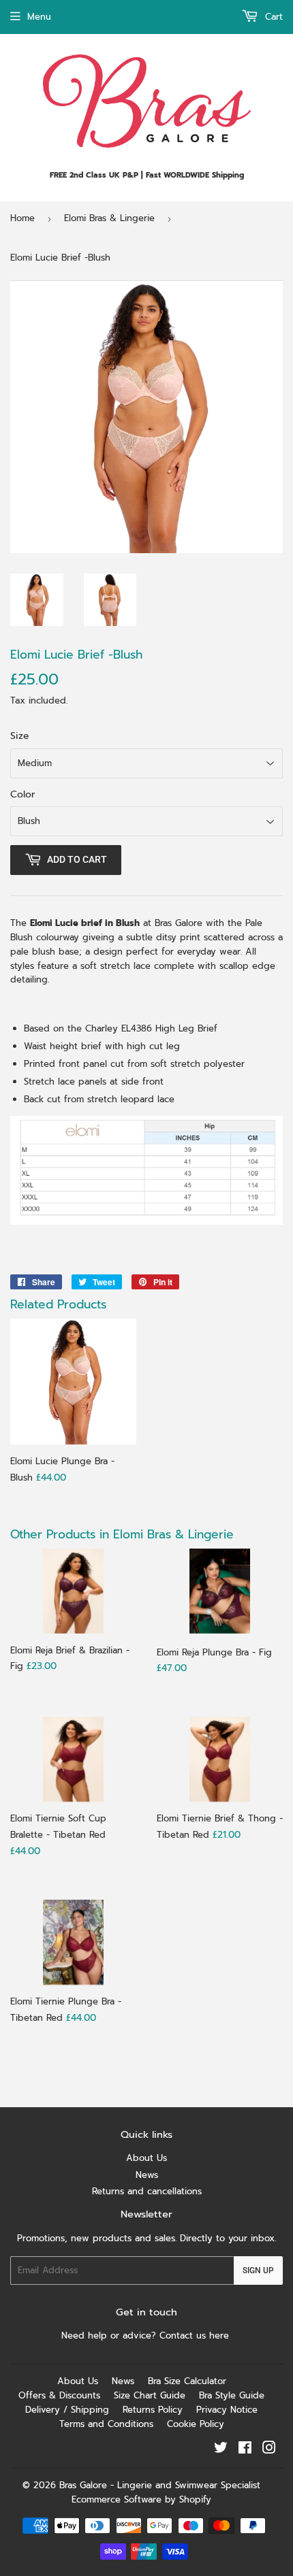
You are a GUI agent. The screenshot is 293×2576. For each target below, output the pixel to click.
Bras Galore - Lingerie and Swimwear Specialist (160, 2485)
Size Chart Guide (150, 2395)
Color (23, 794)
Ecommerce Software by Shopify (141, 2499)
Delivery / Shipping (67, 2410)
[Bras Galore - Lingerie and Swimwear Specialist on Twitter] (221, 2450)
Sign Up (258, 2270)
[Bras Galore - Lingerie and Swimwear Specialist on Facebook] (245, 2450)
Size (20, 736)
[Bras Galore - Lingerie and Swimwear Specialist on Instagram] (269, 2450)
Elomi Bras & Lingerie (109, 218)
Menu (39, 17)
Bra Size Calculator (187, 2381)
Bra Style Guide (232, 2395)
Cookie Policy (196, 2424)
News (147, 2175)
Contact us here (196, 2335)
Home (22, 218)
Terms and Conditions (106, 2424)
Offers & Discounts (59, 2395)
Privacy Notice (227, 2410)
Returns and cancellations (147, 2191)
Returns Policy (153, 2410)
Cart (272, 17)
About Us (146, 2158)
